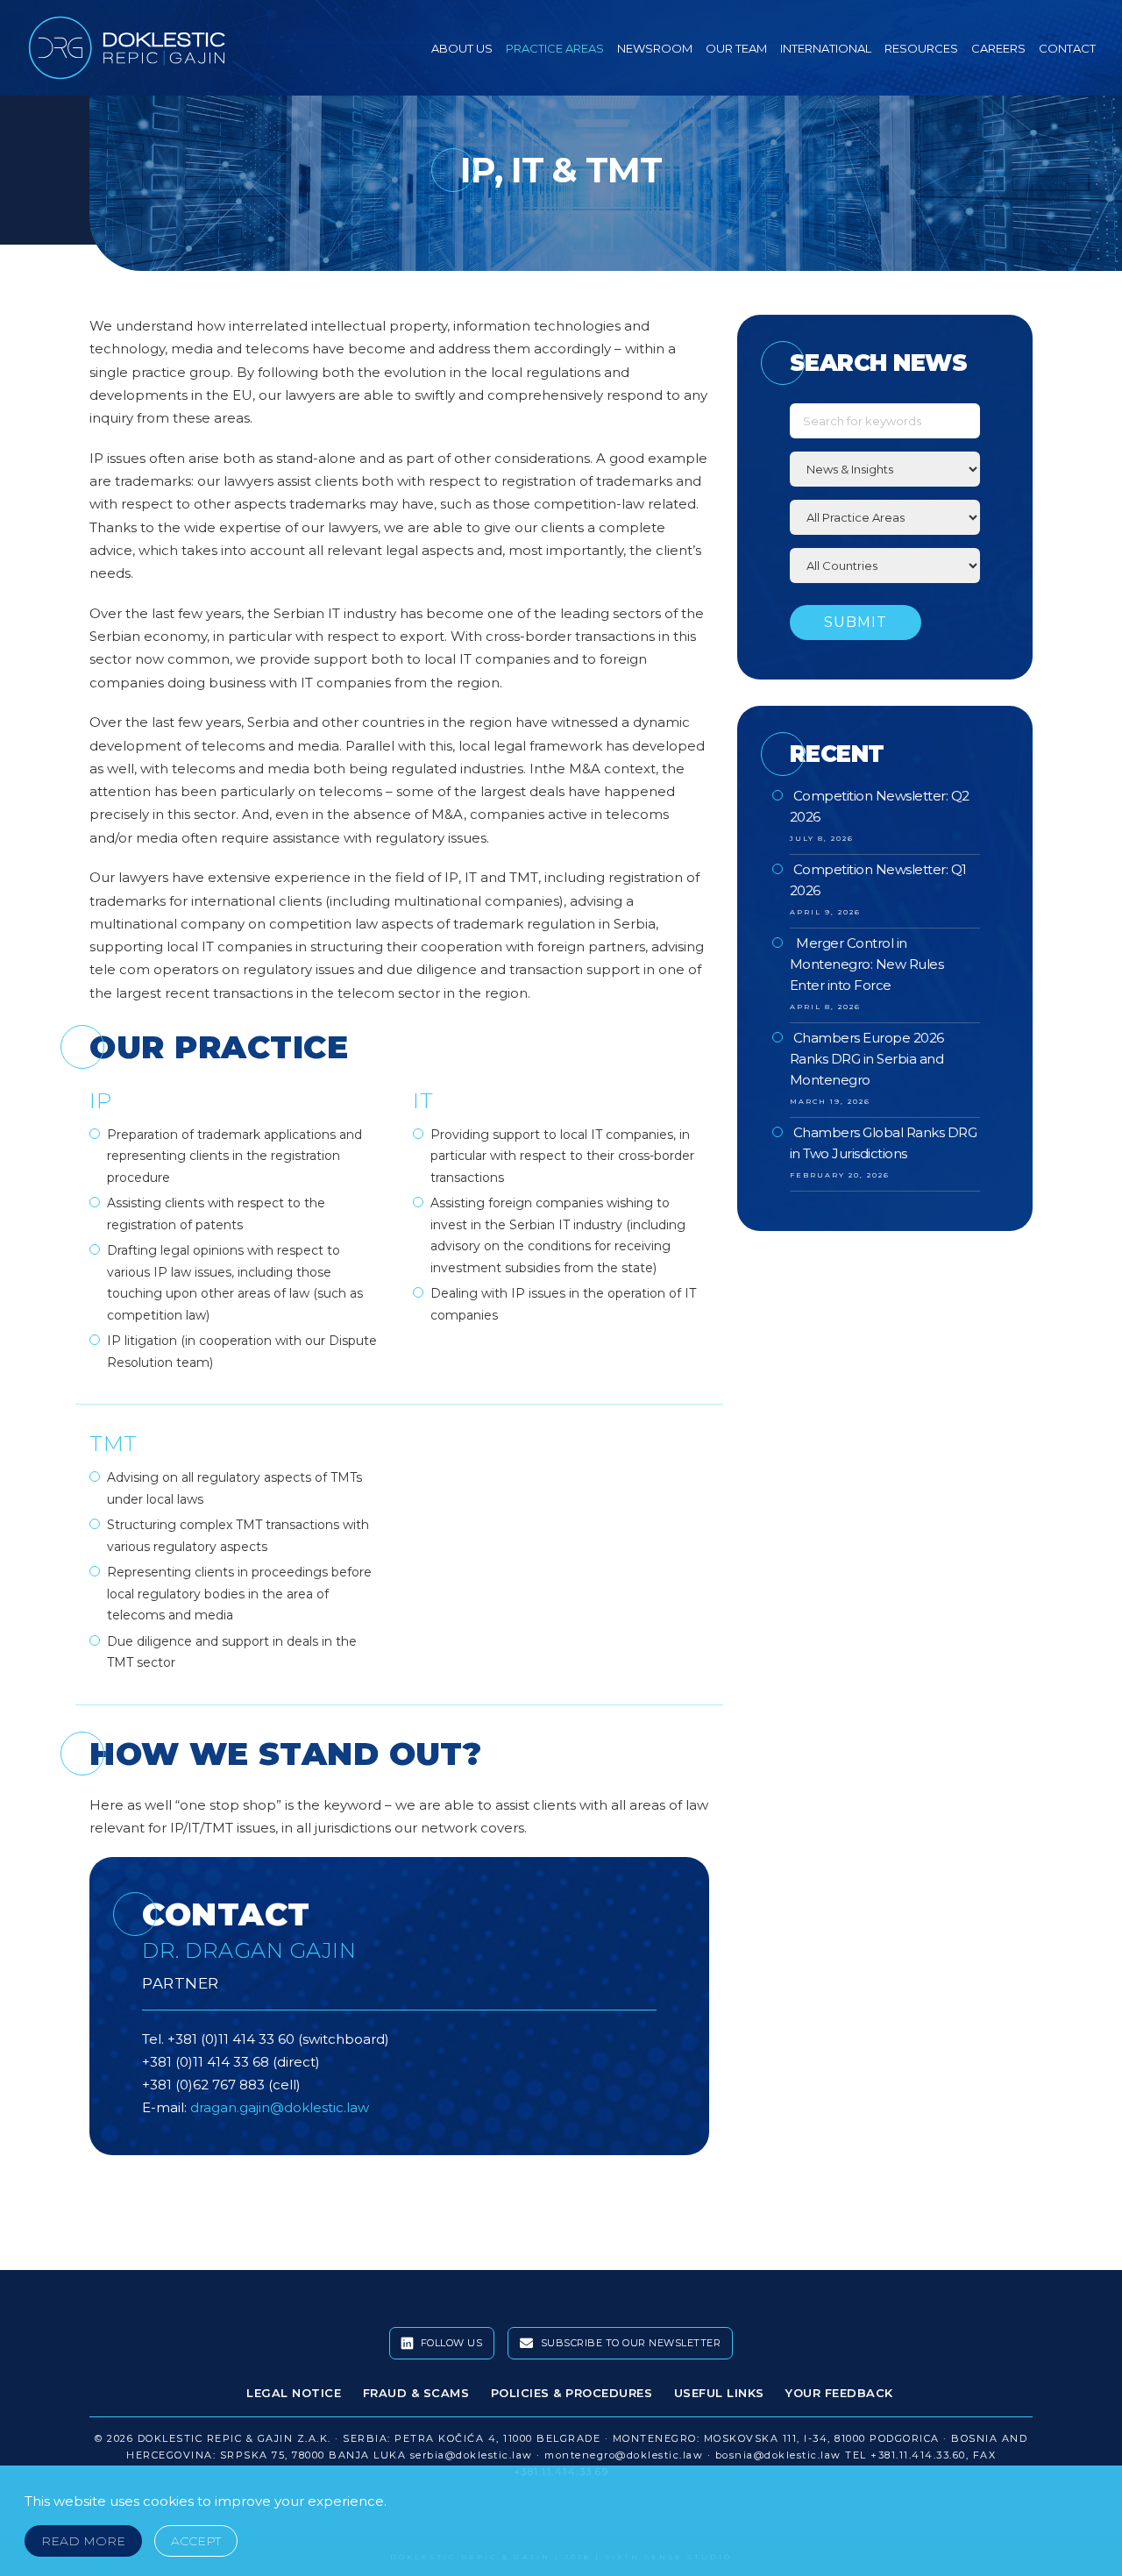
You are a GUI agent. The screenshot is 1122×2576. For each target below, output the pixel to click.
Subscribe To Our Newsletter (629, 2343)
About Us (462, 48)
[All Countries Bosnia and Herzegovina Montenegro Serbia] (885, 566)
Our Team (736, 48)
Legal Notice (294, 2393)
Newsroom (655, 48)
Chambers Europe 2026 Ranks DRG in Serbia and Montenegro (867, 1059)
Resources (921, 48)
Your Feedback (839, 2393)
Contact (1067, 48)
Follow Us (450, 2343)
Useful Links (719, 2393)
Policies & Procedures (572, 2393)
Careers (998, 48)
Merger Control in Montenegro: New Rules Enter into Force (867, 964)
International (826, 48)
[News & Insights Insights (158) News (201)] (885, 469)
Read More (83, 2541)
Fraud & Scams (416, 2393)
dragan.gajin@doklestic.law (280, 2107)
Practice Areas (555, 48)
